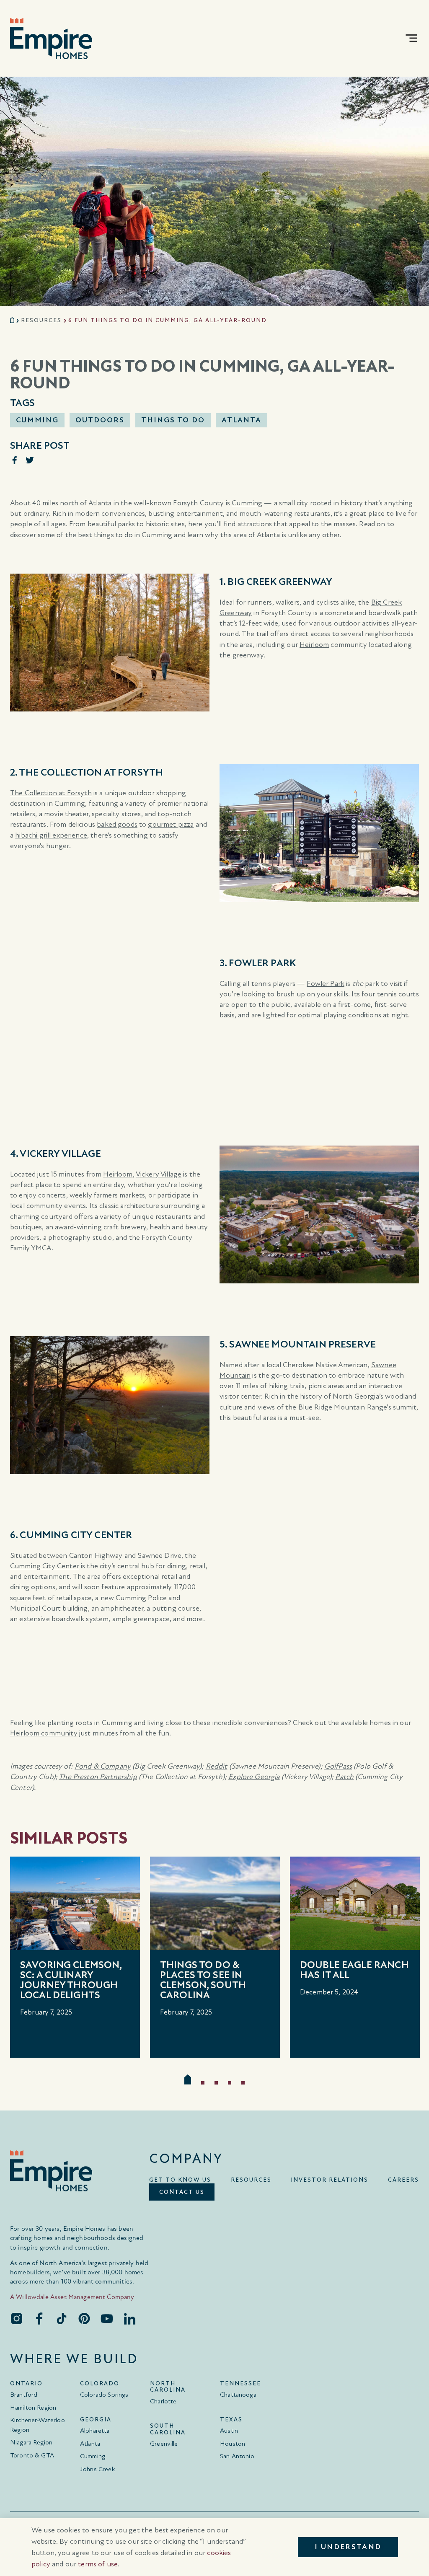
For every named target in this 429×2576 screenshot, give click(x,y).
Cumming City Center (45, 1566)
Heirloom (314, 645)
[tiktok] (62, 2318)
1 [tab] (188, 2079)
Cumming (247, 503)
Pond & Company (103, 1766)
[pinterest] (84, 2318)
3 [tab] (216, 2083)
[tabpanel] (75, 1957)
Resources (41, 320)
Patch (344, 1777)
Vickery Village (159, 1174)
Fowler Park (326, 984)
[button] (411, 38)
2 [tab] (203, 2083)
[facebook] (39, 2318)
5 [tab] (243, 2083)
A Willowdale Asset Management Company (72, 2297)
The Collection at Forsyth (51, 793)
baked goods (117, 824)
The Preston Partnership (98, 1777)
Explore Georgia (254, 1777)
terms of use (98, 2564)
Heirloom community (44, 1733)
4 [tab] (230, 2083)
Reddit (217, 1766)
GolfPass (338, 1766)
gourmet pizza (171, 824)
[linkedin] (129, 2318)
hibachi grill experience (51, 835)
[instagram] (16, 2318)
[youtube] (107, 2318)
